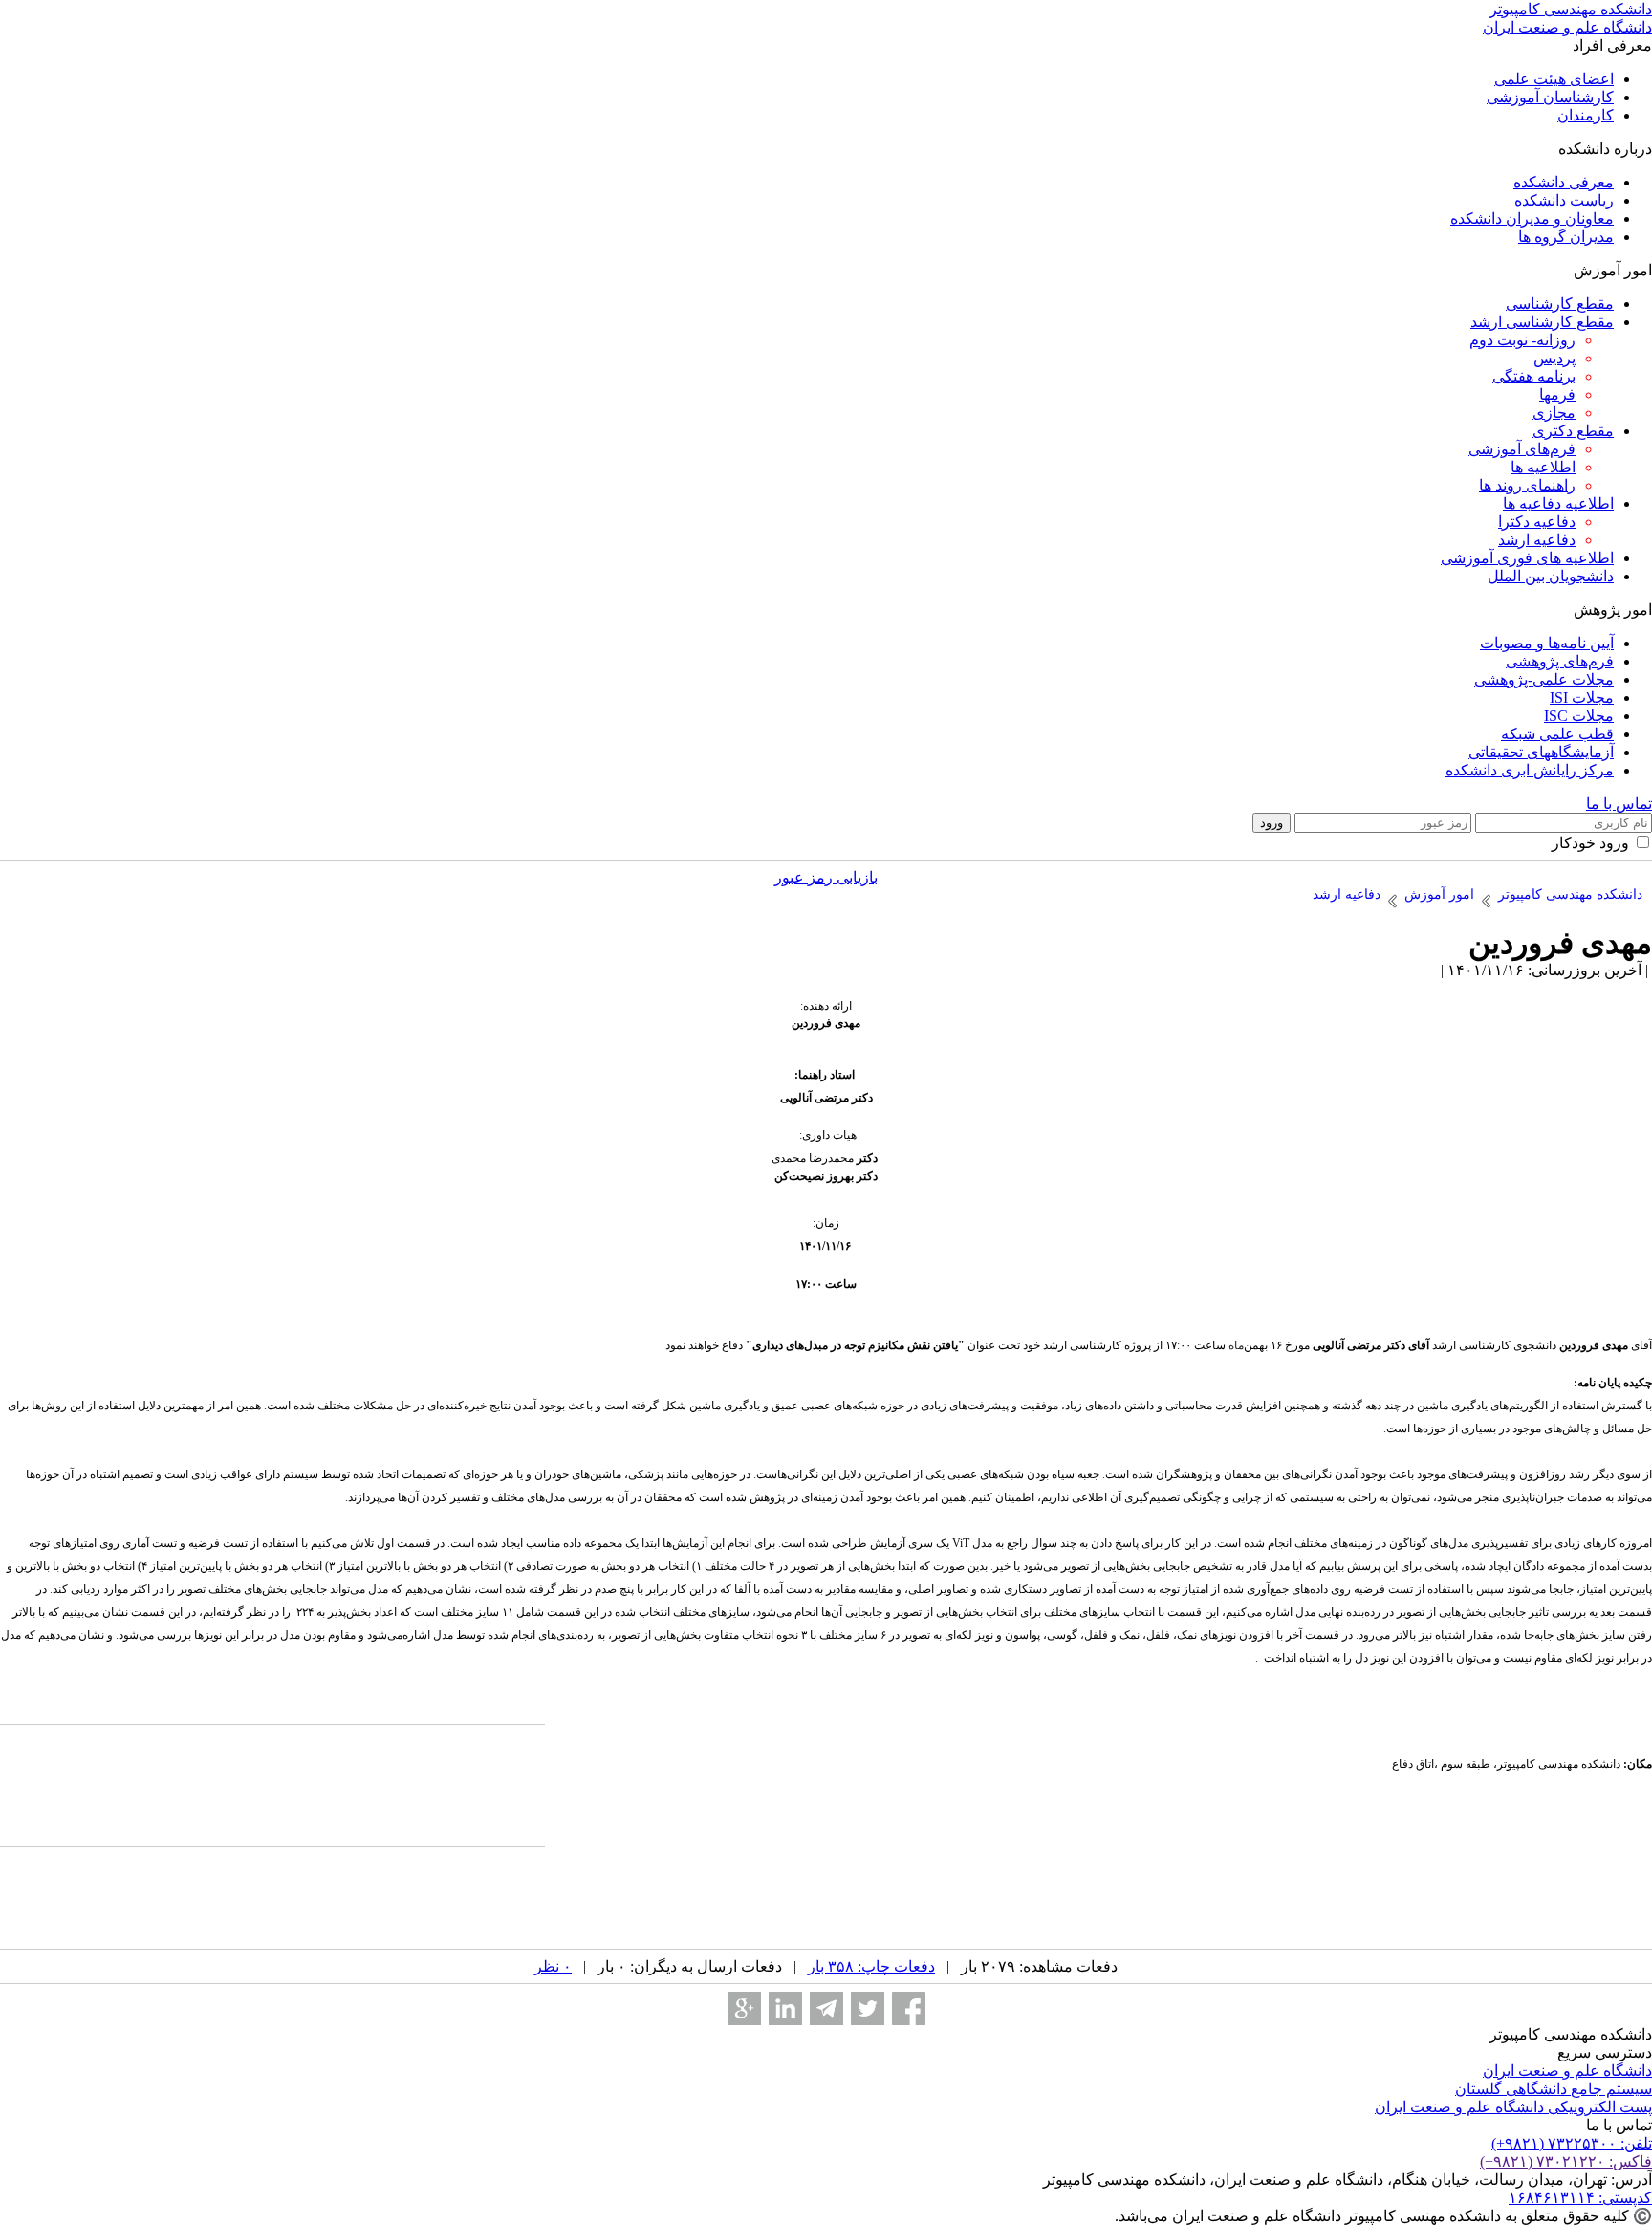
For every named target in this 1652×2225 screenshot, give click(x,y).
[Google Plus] (744, 2008)
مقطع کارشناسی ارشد (1542, 322)
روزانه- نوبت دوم (1522, 340)
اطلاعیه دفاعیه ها (1558, 503)
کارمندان (1586, 115)
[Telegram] (826, 2008)
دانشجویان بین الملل (1551, 576)
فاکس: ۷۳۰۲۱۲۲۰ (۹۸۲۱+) (1566, 2161)
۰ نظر (553, 1966)
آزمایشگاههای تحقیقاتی (1541, 752)
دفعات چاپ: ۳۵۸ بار (871, 1966)
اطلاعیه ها (1543, 467)
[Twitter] (868, 2008)
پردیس (1554, 358)
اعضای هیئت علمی (1554, 79)
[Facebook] (909, 2008)
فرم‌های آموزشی (1522, 449)
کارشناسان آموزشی (1550, 97)
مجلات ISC (1579, 716)
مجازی (1554, 413)
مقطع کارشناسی (1560, 304)
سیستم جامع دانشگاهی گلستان (1554, 2089)
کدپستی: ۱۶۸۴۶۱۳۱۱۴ (1580, 2198)
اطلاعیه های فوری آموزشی (1527, 558)
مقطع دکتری (1573, 431)
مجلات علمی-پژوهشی (1544, 679)
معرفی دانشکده (1564, 182)
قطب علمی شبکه (1557, 734)
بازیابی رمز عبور (826, 877)
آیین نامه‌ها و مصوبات (1547, 643)
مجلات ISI (1582, 698)
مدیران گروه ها (1566, 237)
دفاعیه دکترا (1537, 522)
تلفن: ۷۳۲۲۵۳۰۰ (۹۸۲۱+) (1572, 2143)
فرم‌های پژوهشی (1560, 661)
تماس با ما (1619, 804)
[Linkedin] (785, 2008)
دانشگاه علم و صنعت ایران (1567, 2071)
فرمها (1557, 394)
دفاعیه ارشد (1537, 540)
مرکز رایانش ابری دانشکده (1530, 770)
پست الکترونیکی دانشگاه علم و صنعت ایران (1513, 2107)
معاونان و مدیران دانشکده (1532, 218)
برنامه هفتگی (1534, 376)
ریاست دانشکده (1564, 200)
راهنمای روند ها (1527, 485)
